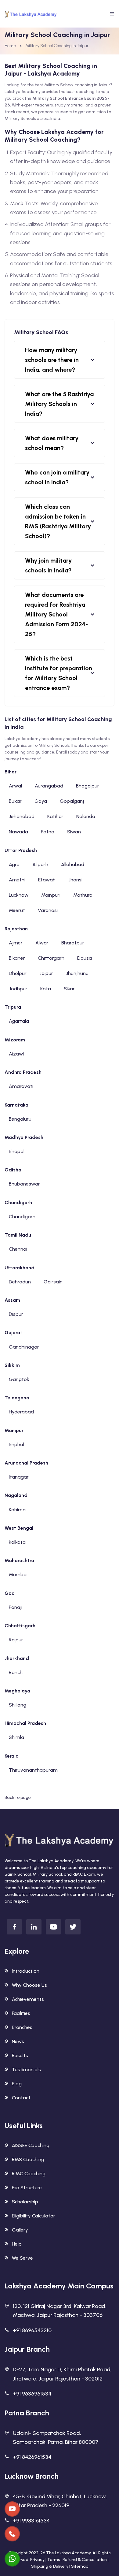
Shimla (16, 1737)
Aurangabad (49, 786)
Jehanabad (22, 816)
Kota (46, 989)
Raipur (16, 1640)
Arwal (15, 786)
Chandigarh (22, 1217)
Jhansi (75, 880)
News (18, 2041)
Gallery (20, 2230)
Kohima (17, 1510)
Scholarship (25, 2202)
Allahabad (73, 864)
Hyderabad (21, 1412)
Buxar (15, 801)
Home (10, 46)
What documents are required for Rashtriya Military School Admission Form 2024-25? (56, 614)
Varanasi (48, 910)
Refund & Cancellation (85, 2560)
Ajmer (16, 943)
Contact (21, 2098)
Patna (48, 832)
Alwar (42, 943)
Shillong (18, 1705)
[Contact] (12, 2509)
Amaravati (21, 1086)
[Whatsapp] (12, 2559)
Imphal (16, 1444)
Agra (14, 864)
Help (17, 2244)
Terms (54, 2560)
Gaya (41, 801)
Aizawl (16, 1054)
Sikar (69, 989)
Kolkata (17, 1542)
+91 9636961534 (32, 2394)
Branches (22, 2027)
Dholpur (18, 973)
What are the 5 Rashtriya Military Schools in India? (59, 404)
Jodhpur (18, 989)
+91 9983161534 (31, 2521)
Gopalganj (72, 801)
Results (20, 2055)
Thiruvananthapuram (33, 1770)
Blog (17, 2084)
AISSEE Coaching (31, 2145)
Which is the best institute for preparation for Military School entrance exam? (59, 673)
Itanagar (19, 1477)
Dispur (16, 1314)
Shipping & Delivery (50, 2566)
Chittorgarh (51, 958)
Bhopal (17, 1151)
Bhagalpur (88, 786)
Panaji (16, 1607)
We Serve (22, 2258)
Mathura (83, 895)
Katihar (55, 816)
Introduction (26, 1971)
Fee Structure (27, 2188)
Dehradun (20, 1282)
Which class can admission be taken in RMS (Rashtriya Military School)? (58, 521)
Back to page (18, 1798)
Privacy (37, 2560)
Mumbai (18, 1575)
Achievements (28, 1999)
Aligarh (40, 864)
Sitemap (80, 2566)
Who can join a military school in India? (57, 477)
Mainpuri (51, 895)
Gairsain (53, 1282)
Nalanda (86, 816)
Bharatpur (73, 943)
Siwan (74, 832)
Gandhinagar (24, 1347)
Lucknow (19, 895)
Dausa (85, 958)
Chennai (18, 1249)
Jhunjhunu (77, 973)
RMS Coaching (28, 2159)
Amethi (17, 880)
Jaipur (46, 973)
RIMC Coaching (29, 2174)
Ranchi (16, 1672)
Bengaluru (20, 1119)
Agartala (19, 1021)
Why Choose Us (29, 1985)
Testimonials (26, 2070)
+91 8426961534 (32, 2457)
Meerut (17, 910)
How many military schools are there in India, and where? (52, 360)
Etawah (47, 880)
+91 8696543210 (32, 2330)
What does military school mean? (52, 443)
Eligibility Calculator (34, 2216)
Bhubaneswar (24, 1184)
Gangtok (19, 1379)
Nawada (18, 832)
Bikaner (17, 958)
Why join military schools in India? (48, 565)
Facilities (21, 2013)
